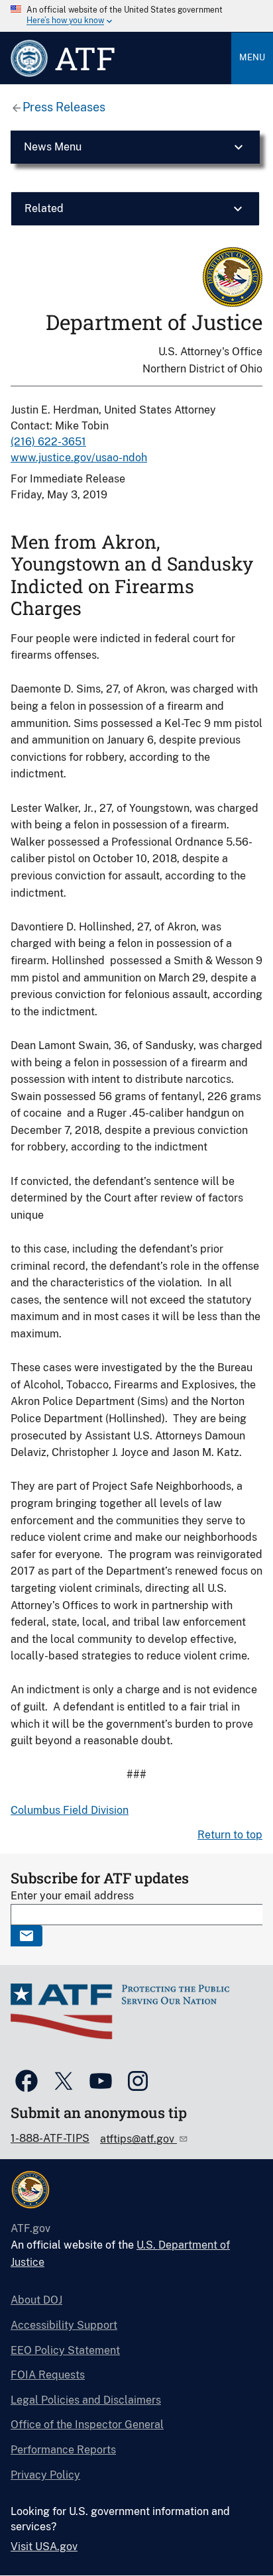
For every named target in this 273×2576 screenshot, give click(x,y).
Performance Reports (63, 2450)
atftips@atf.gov (138, 2139)
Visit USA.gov (44, 2547)
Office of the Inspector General (87, 2425)
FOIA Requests (48, 2375)
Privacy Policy (45, 2475)
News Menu (53, 147)
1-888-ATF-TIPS (50, 2138)
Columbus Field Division (70, 1810)
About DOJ (36, 2300)
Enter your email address (72, 1896)
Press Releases (64, 107)
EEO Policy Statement (65, 2350)
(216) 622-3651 (48, 442)
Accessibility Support (64, 2325)
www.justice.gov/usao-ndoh (79, 458)
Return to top (230, 1835)
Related (44, 208)
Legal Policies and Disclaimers (86, 2400)
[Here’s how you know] (136, 16)
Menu (252, 57)
